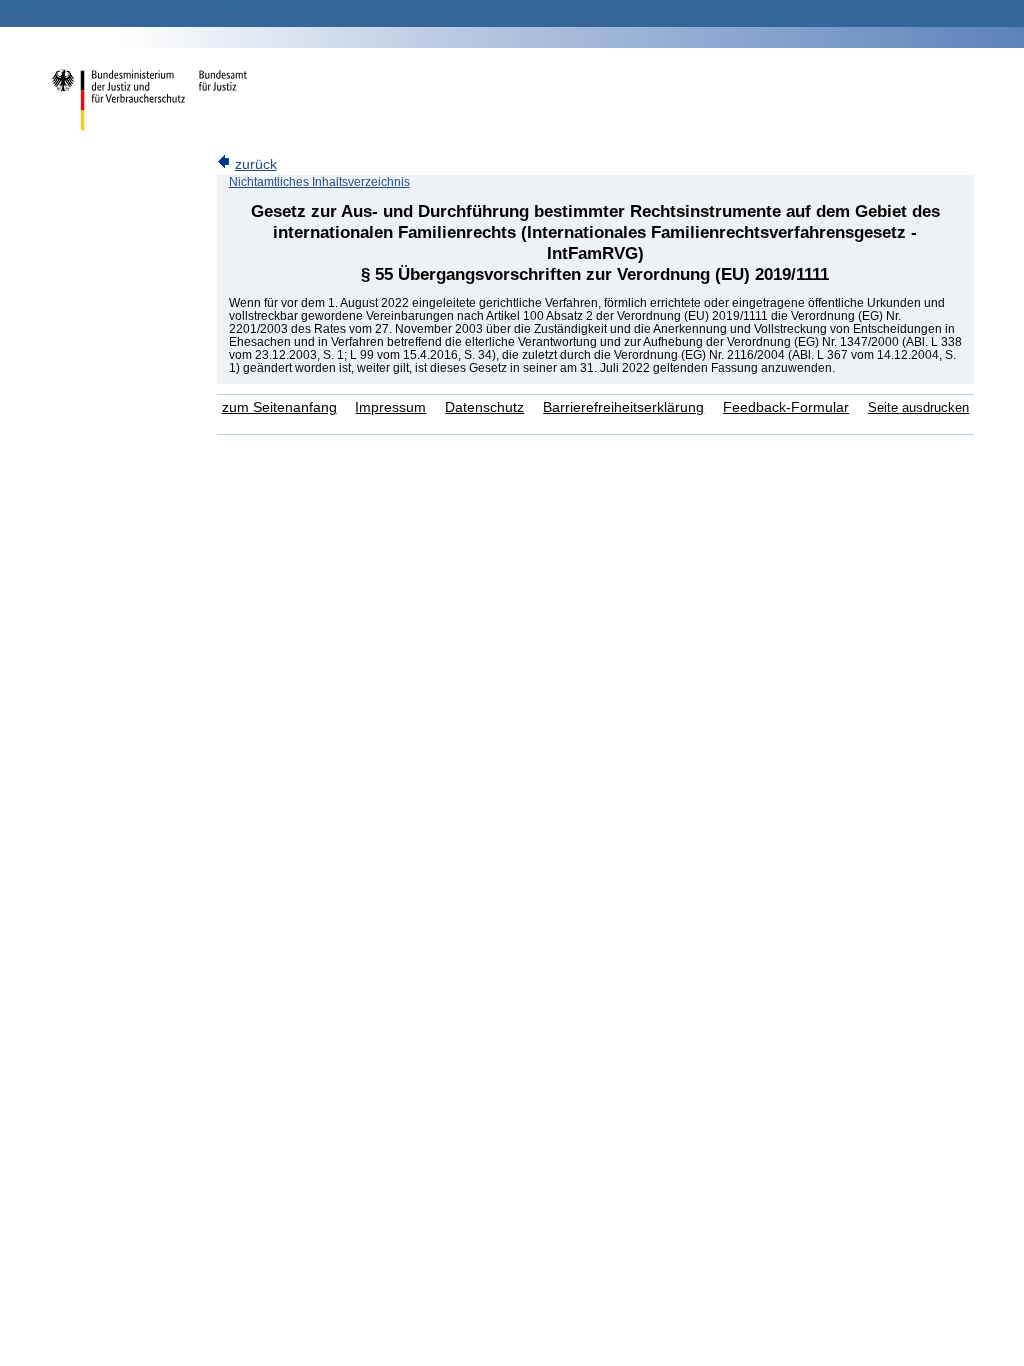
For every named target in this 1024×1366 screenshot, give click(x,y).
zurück (256, 164)
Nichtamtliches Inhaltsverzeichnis (319, 182)
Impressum (390, 407)
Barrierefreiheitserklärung (623, 407)
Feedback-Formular (786, 407)
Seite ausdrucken (918, 407)
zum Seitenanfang (279, 407)
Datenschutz (484, 407)
